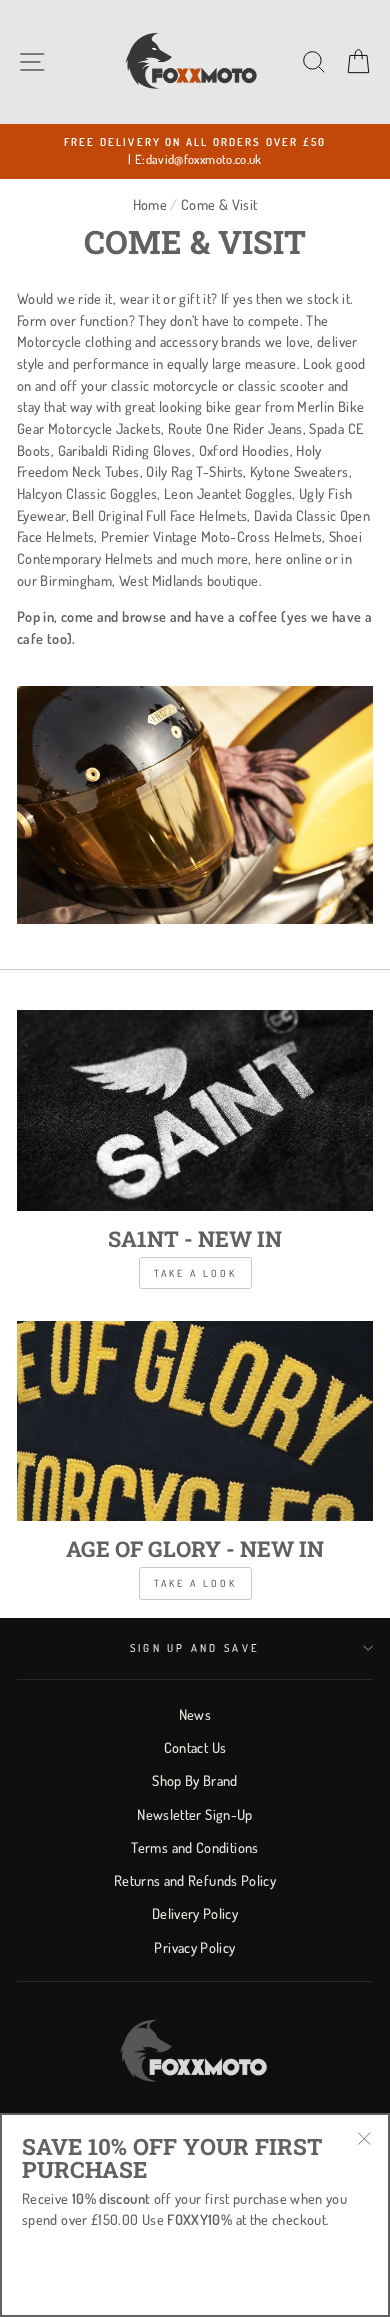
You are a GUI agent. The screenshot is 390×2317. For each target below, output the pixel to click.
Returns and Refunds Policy (195, 1880)
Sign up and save (195, 1648)
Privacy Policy (194, 1947)
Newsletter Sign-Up (195, 1814)
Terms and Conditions (194, 1847)
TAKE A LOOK (195, 1583)
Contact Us (195, 1747)
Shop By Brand (195, 1780)
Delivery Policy (195, 1913)
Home (150, 204)
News (195, 1714)
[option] (195, 151)
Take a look (195, 1273)
